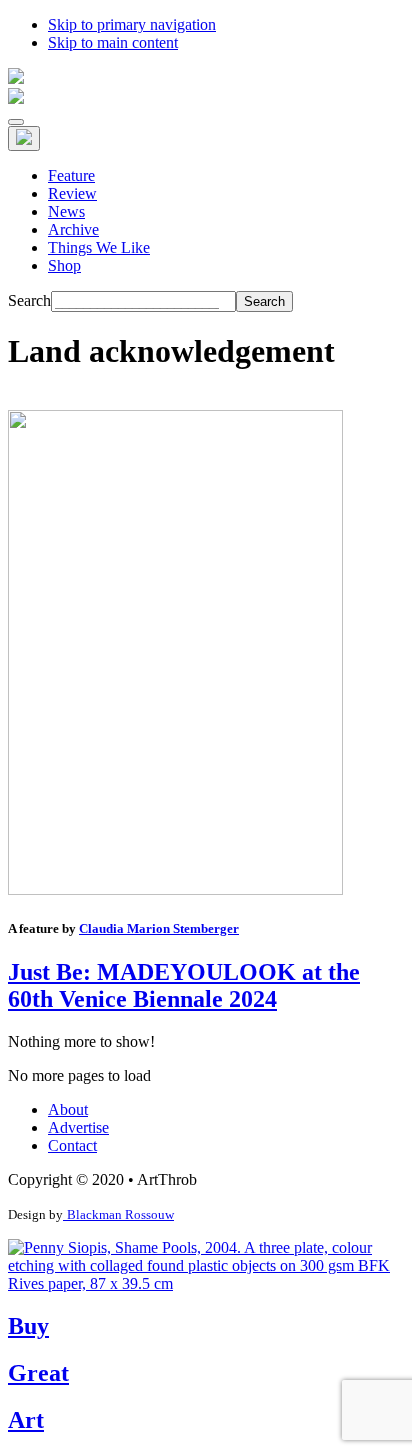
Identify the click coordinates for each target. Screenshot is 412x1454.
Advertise (78, 1127)
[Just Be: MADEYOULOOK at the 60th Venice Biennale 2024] (175, 889)
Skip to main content (113, 42)
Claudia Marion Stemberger (159, 928)
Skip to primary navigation (132, 24)
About (68, 1109)
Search (29, 300)
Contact (72, 1145)
